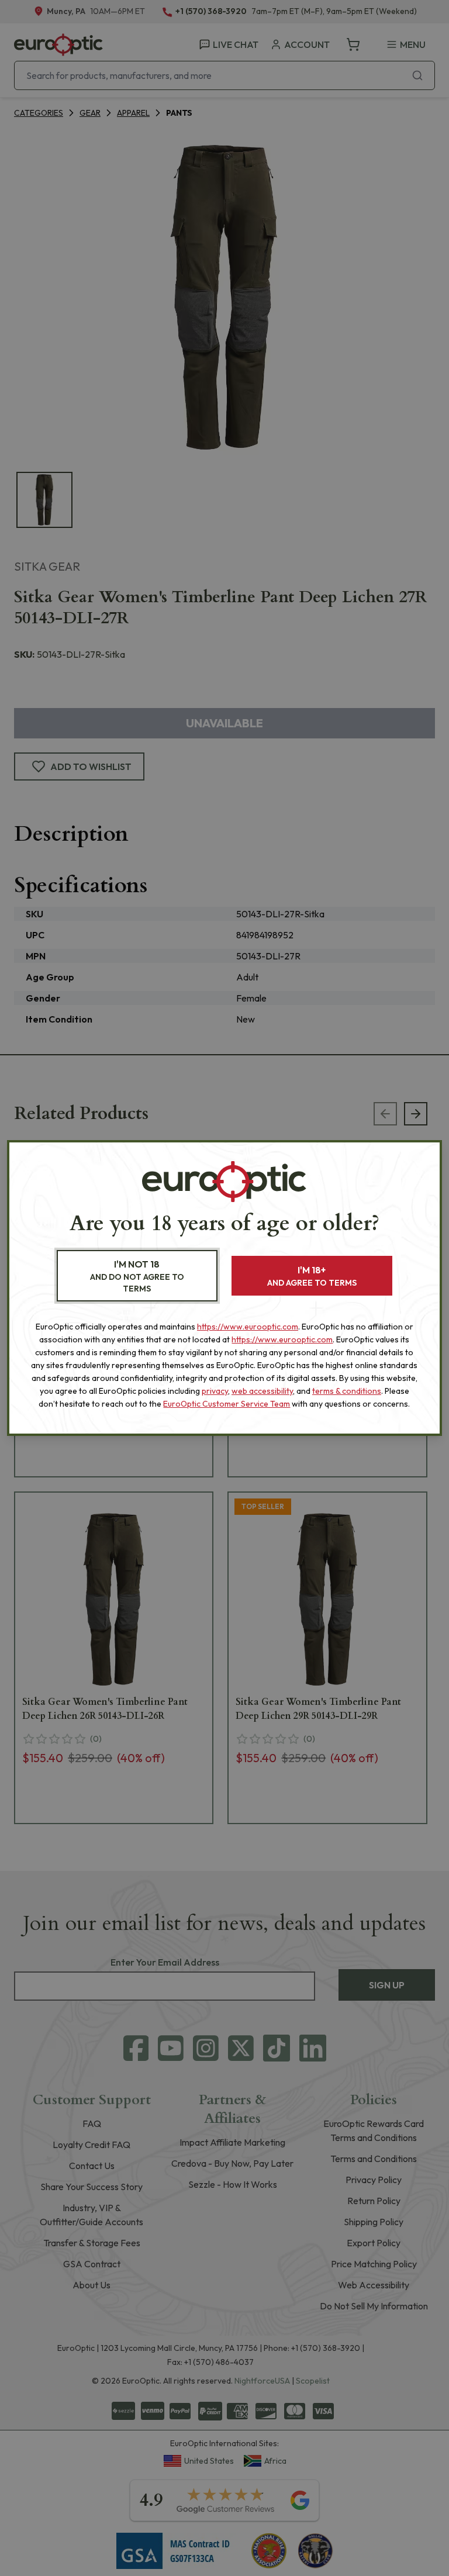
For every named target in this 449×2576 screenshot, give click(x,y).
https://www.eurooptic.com (248, 1327)
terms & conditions (347, 1391)
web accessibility (262, 1391)
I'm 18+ (312, 1276)
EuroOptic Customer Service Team (227, 1404)
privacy (215, 1391)
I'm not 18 (137, 1276)
